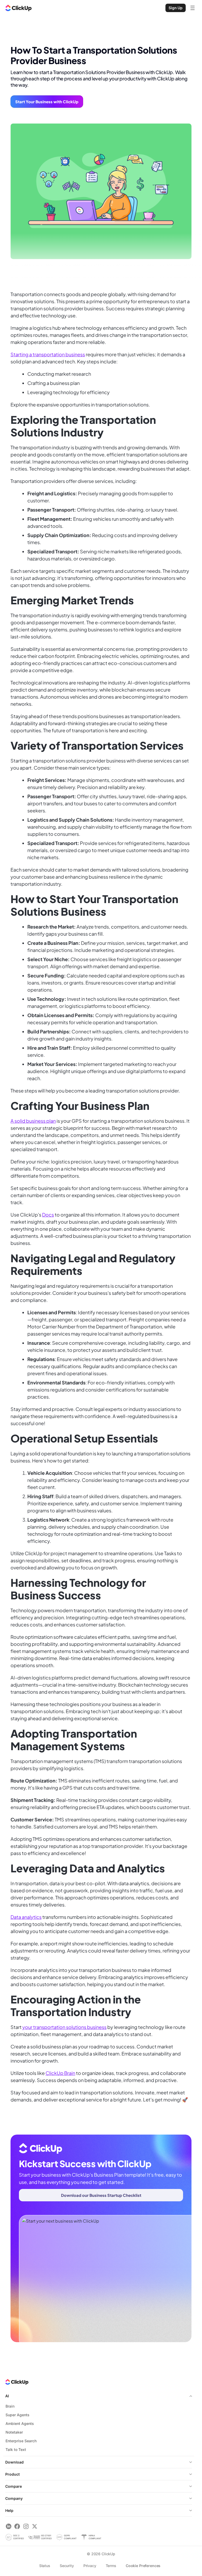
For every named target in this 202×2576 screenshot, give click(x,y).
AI (7, 2396)
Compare (14, 2486)
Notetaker (14, 2432)
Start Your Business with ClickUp (47, 102)
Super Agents (17, 2415)
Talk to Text (16, 2449)
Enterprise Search (21, 2441)
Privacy (90, 2566)
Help (9, 2510)
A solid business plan (33, 1121)
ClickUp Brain (60, 2073)
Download (14, 2462)
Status (45, 2566)
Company (14, 2498)
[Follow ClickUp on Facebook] (17, 2526)
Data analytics (26, 1917)
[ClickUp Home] (18, 8)
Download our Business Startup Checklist (101, 2195)
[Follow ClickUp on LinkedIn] (9, 2526)
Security (67, 2566)
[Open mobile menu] (193, 8)
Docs (48, 1215)
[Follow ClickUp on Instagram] (26, 2526)
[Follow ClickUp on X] (35, 2526)
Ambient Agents (20, 2423)
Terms (111, 2566)
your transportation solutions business (64, 2027)
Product (12, 2474)
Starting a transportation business (48, 354)
